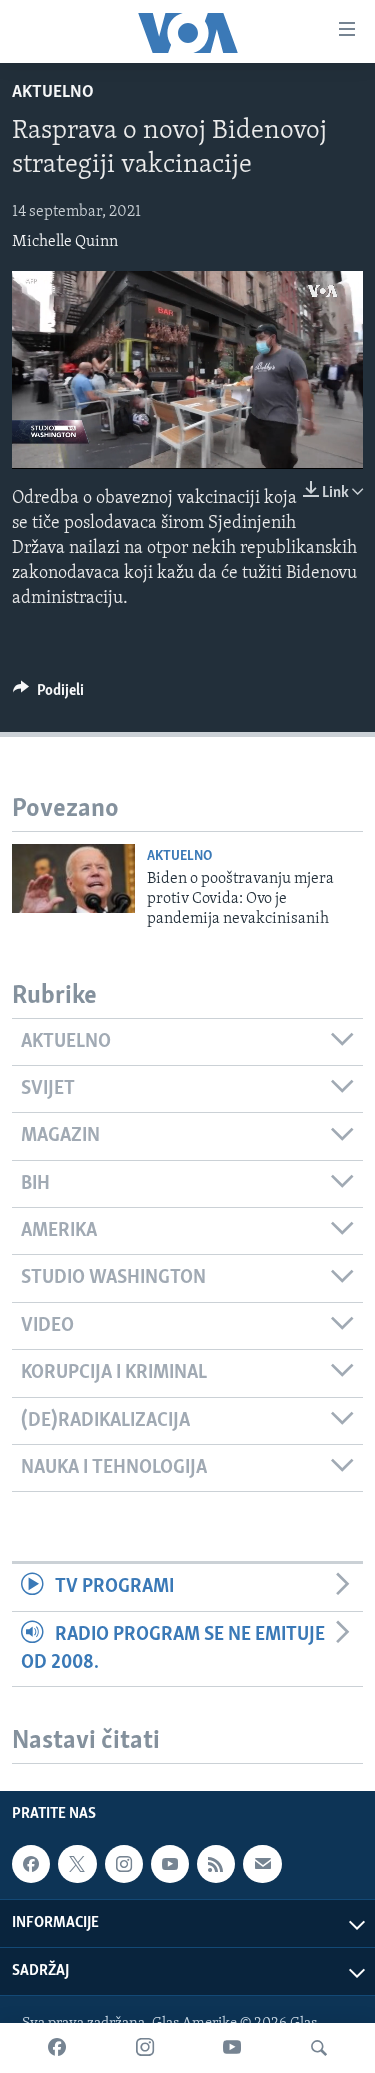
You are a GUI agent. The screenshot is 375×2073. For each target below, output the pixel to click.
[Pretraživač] (319, 2048)
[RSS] (216, 1864)
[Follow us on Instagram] (124, 1864)
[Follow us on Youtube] (170, 1864)
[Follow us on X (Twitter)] (77, 1864)
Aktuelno (53, 93)
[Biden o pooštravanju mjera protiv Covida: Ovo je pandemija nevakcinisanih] (73, 878)
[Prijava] (262, 1864)
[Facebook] (57, 2048)
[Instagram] (145, 2048)
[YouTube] (232, 2048)
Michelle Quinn (65, 242)
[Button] (48, 695)
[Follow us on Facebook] (31, 1864)
